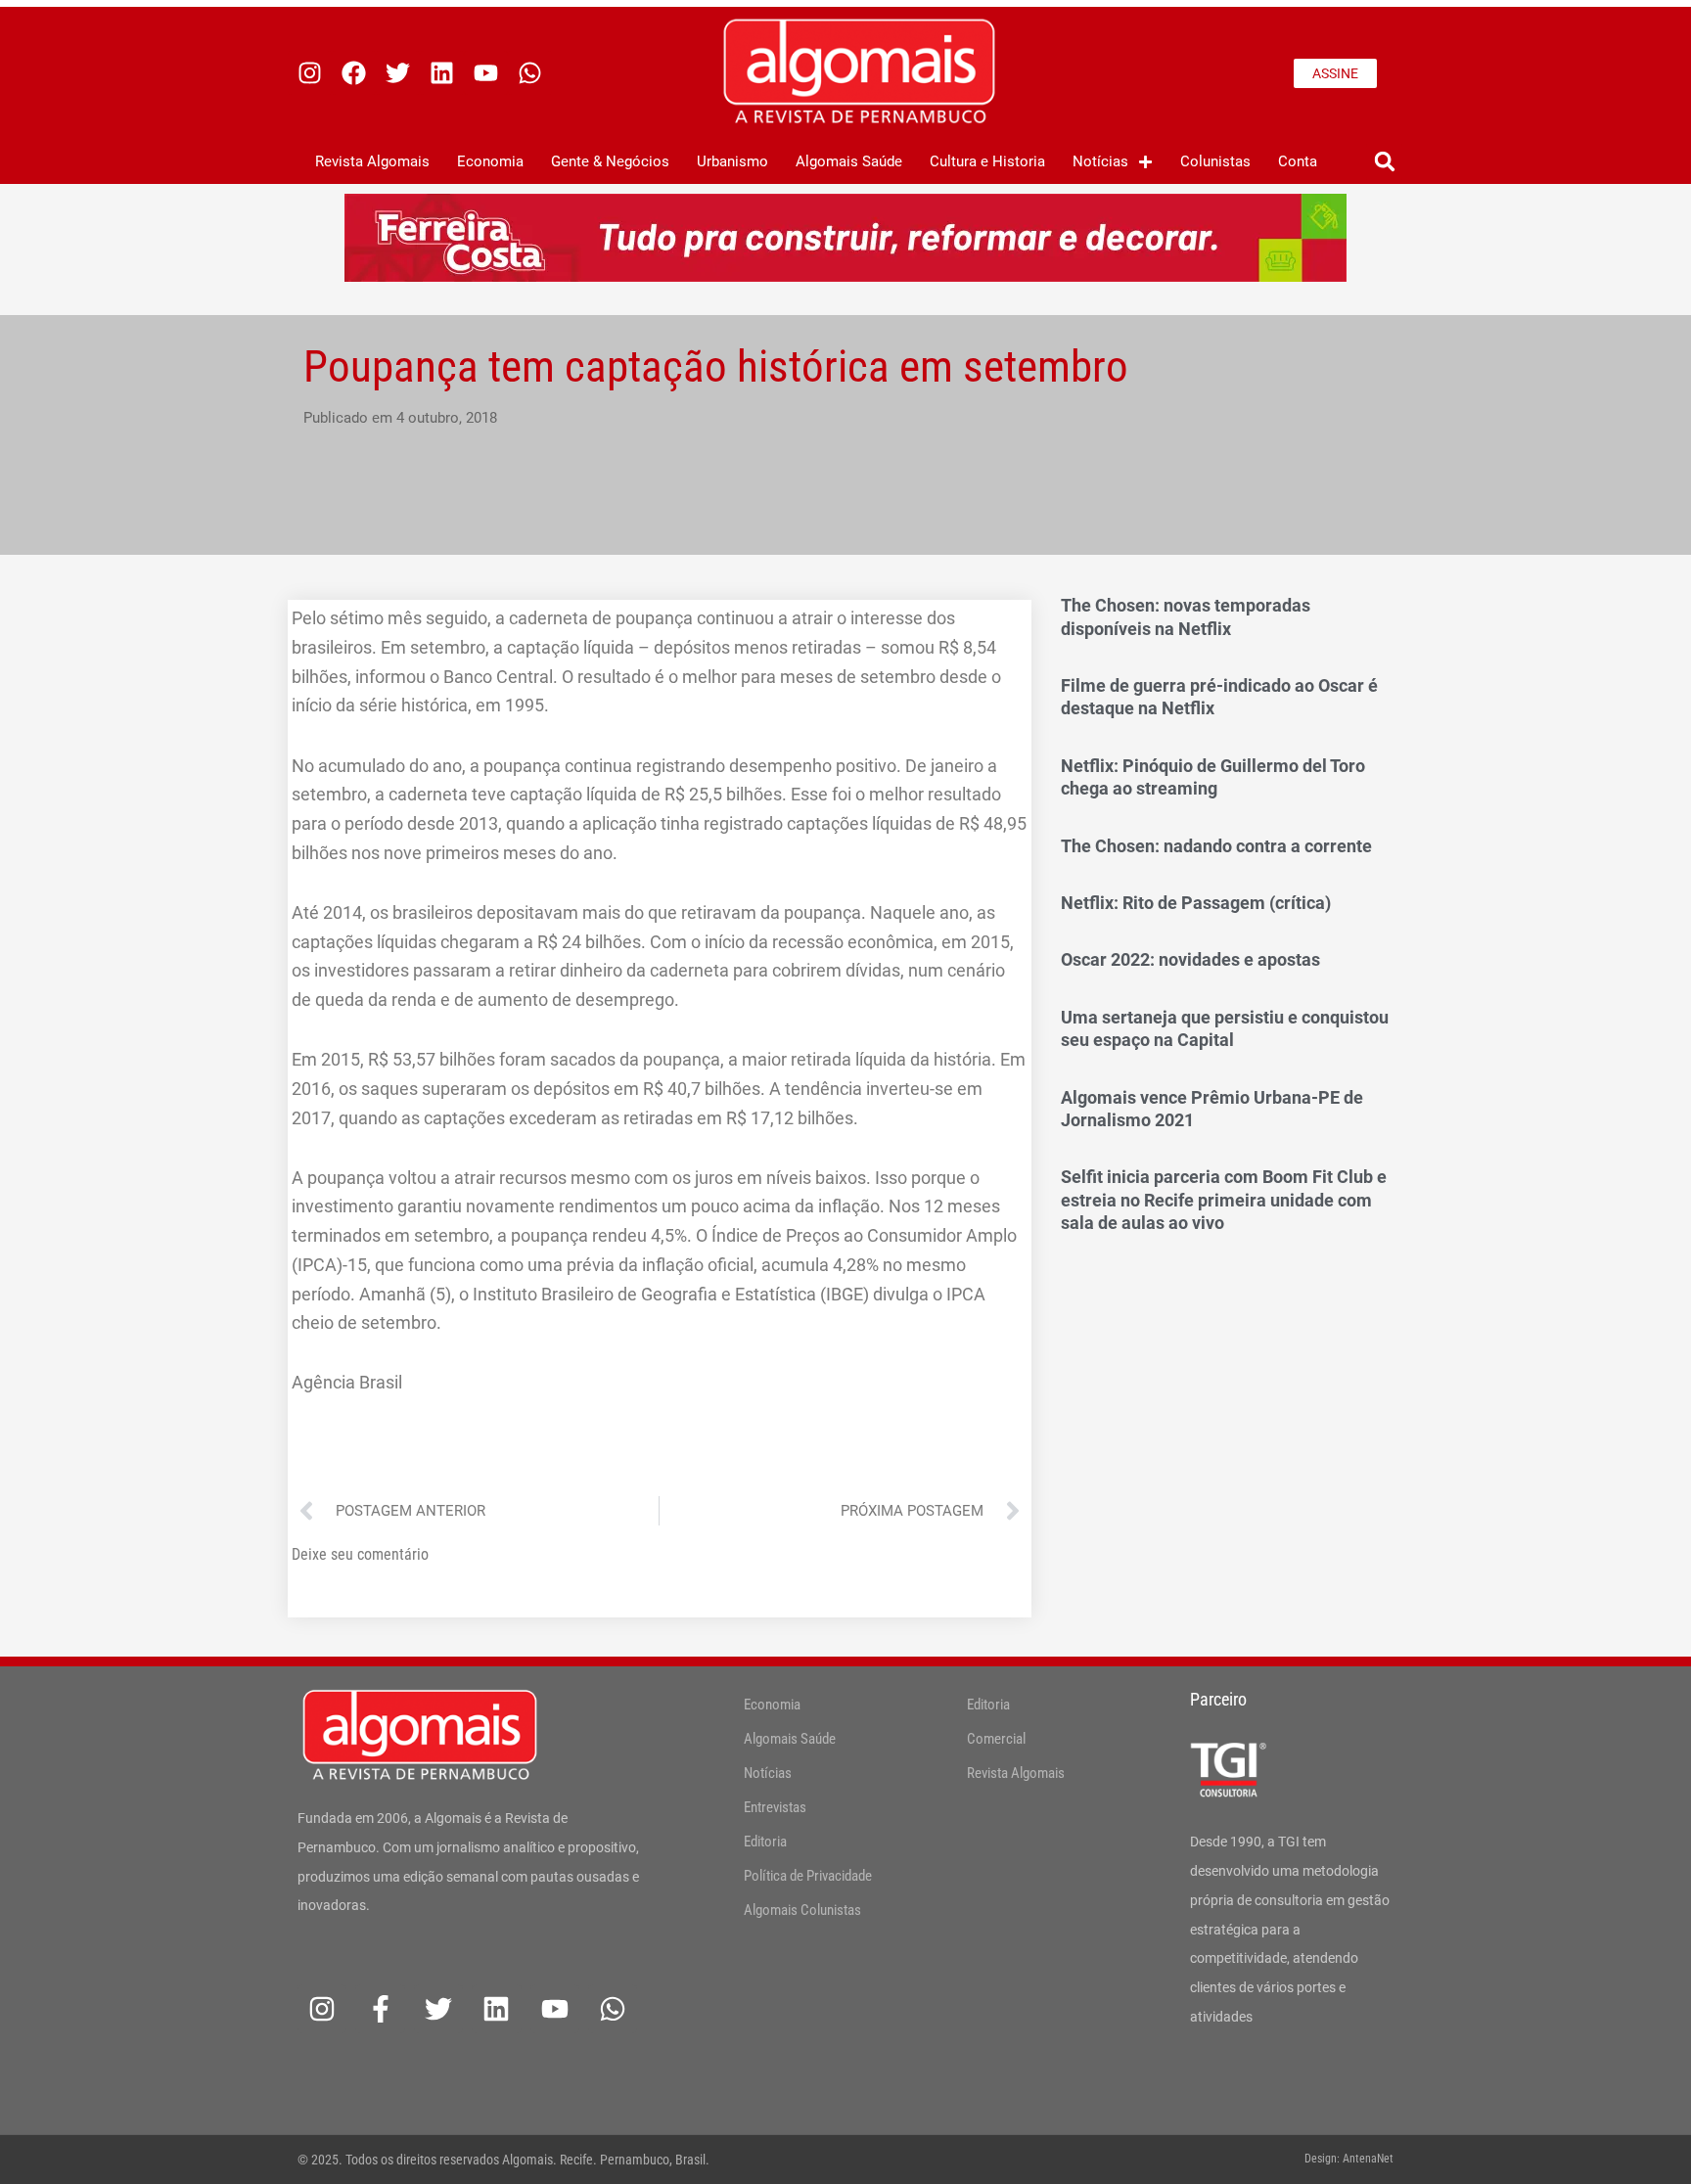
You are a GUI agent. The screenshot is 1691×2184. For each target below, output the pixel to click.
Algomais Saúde (849, 161)
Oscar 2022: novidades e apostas (1190, 959)
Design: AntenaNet (1349, 2159)
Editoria (765, 1842)
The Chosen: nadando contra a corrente (1216, 846)
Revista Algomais (372, 161)
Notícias (1100, 161)
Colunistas (1215, 161)
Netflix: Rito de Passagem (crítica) (1196, 903)
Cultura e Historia (987, 161)
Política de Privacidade (808, 1876)
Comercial (996, 1739)
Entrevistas (775, 1807)
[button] (1384, 162)
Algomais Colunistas (802, 1910)
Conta (1298, 161)
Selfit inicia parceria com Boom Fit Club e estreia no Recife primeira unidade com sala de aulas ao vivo (1224, 1200)
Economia (490, 161)
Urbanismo (732, 161)
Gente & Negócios (610, 161)
